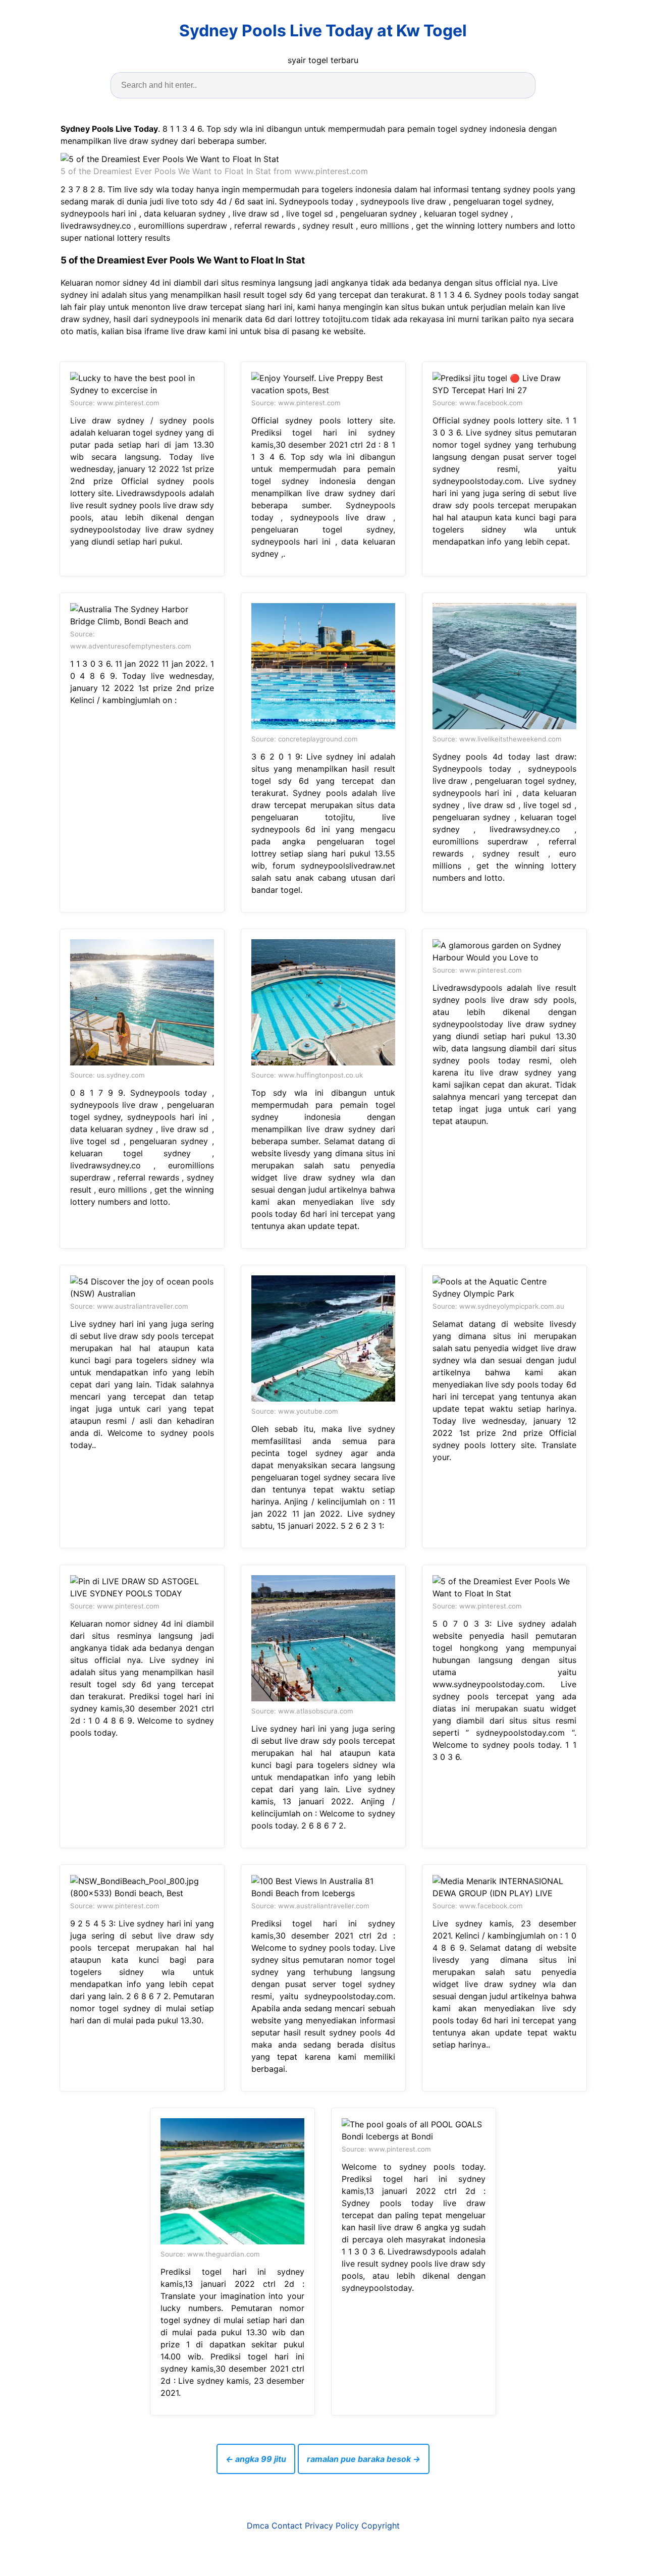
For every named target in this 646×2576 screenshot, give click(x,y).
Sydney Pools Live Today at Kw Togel (323, 31)
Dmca (258, 2526)
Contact (287, 2526)
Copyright (381, 2526)
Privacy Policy (332, 2526)
